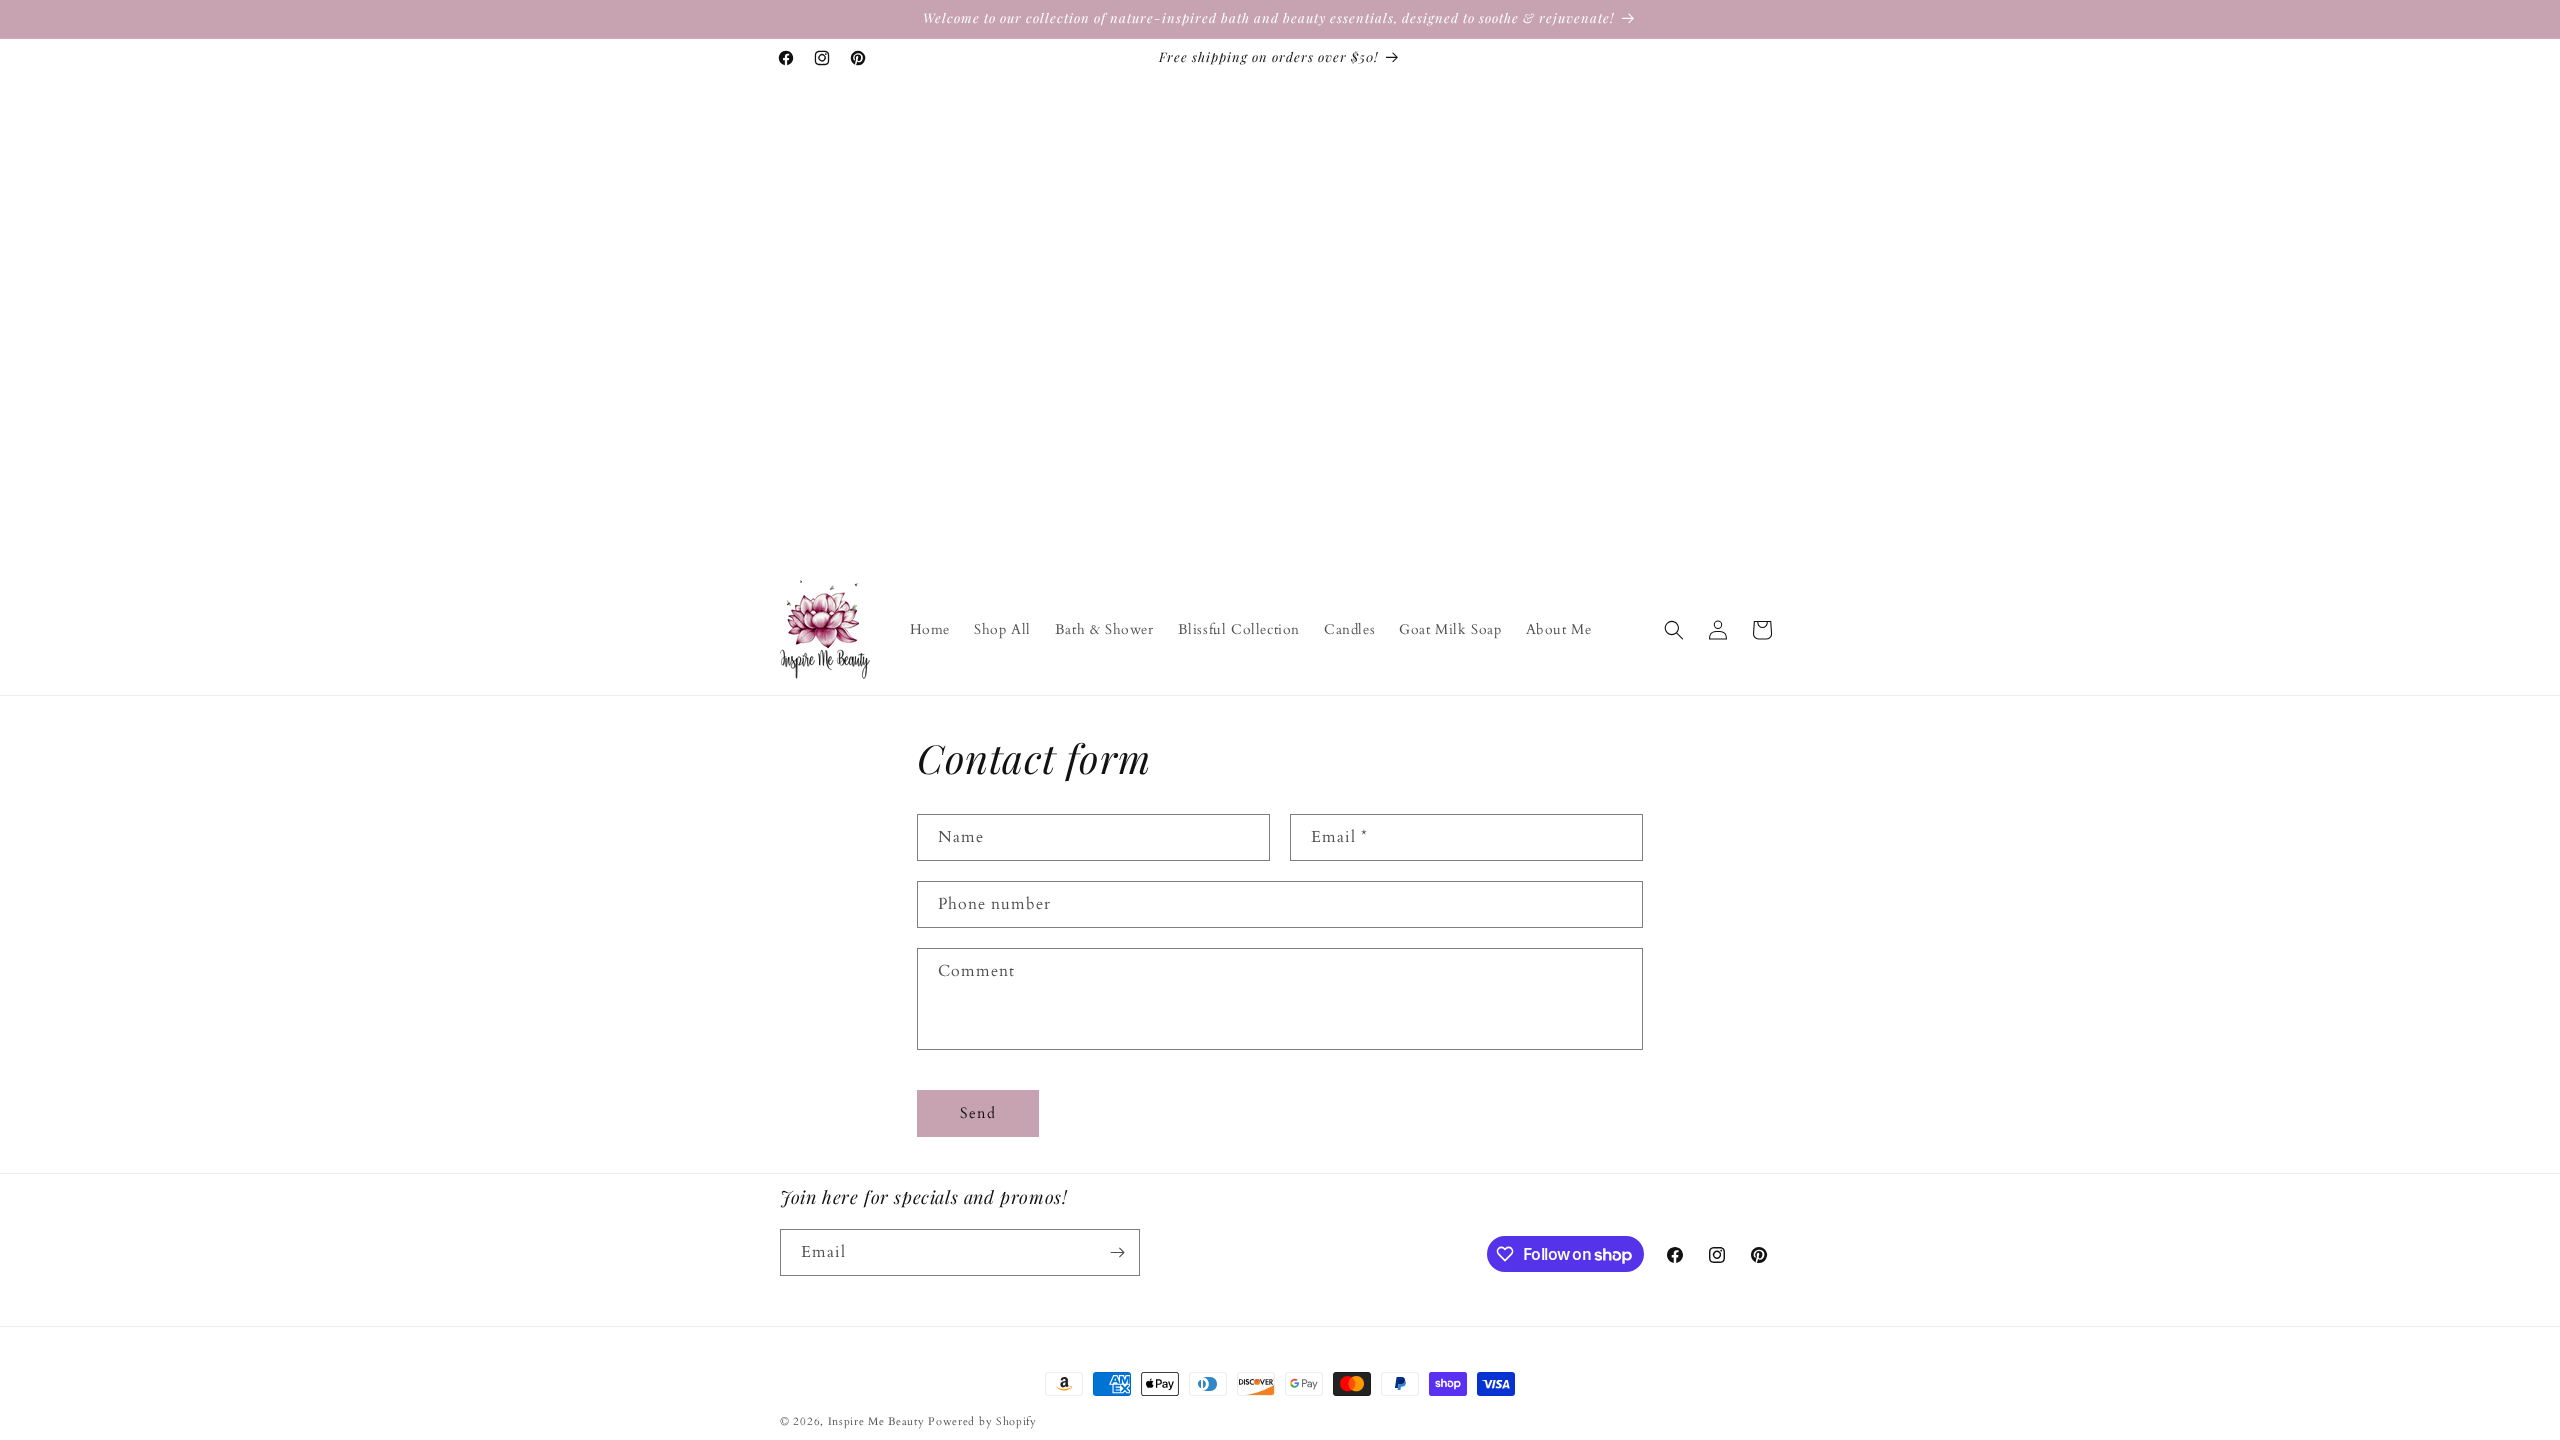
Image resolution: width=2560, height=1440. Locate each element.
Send (978, 1113)
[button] (1674, 630)
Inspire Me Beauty (876, 1421)
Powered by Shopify (982, 1421)
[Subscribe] (1117, 1252)
